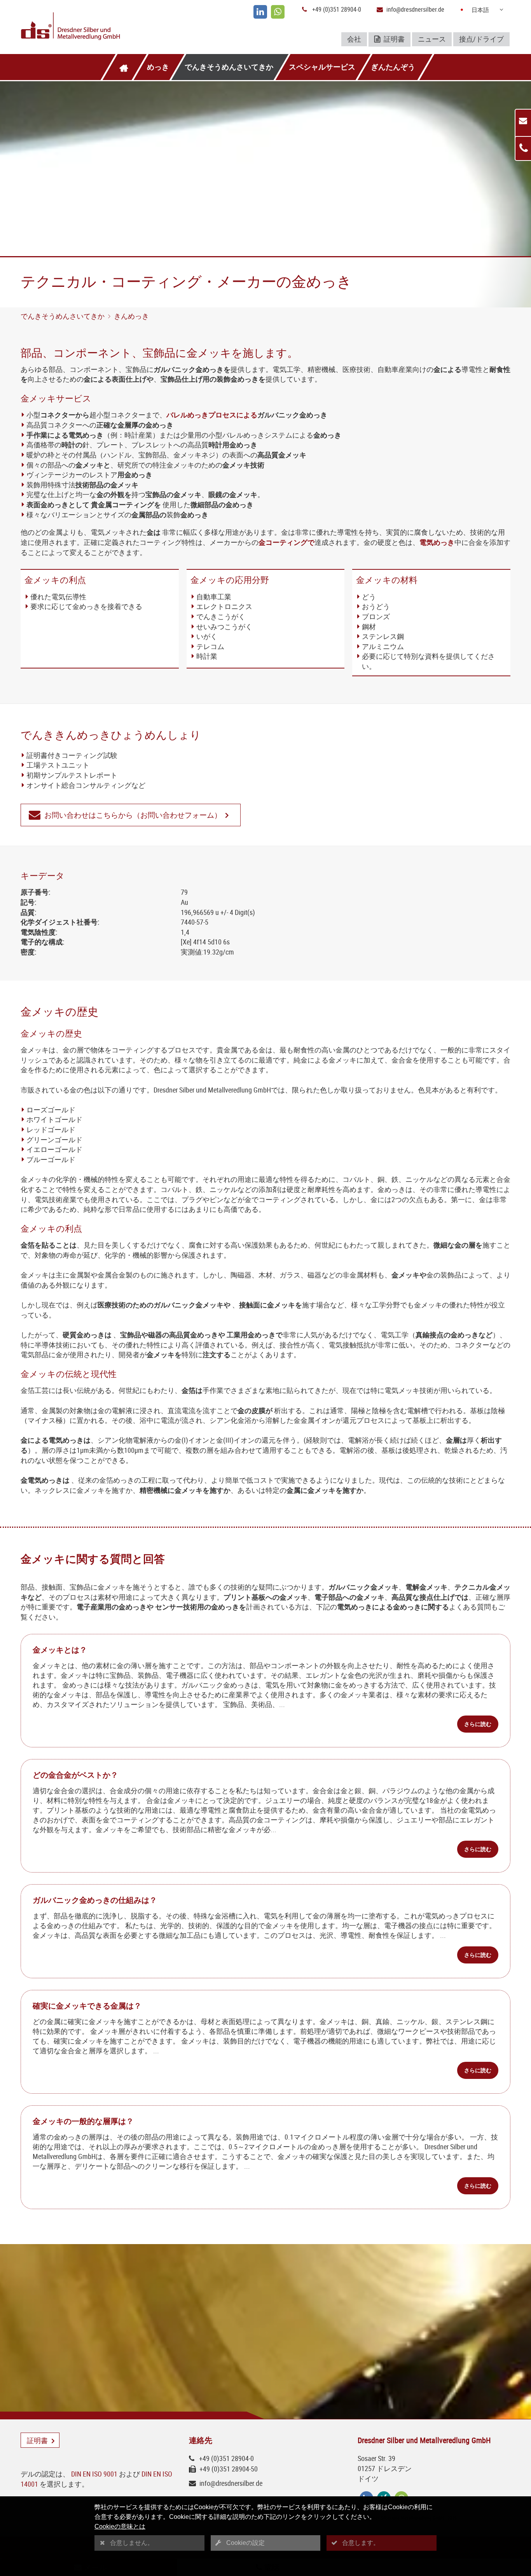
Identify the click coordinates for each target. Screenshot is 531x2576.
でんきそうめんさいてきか (229, 67)
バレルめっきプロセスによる (212, 415)
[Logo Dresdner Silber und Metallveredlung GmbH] (101, 27)
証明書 (393, 39)
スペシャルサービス (322, 67)
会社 (354, 39)
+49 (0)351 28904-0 (337, 9)
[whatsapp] (278, 12)
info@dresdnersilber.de (415, 9)
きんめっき (131, 316)
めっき (158, 67)
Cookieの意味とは (120, 2526)
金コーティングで (286, 542)
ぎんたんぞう (393, 67)
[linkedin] (260, 12)
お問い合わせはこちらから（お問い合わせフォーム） (133, 815)
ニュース (432, 39)
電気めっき (437, 542)
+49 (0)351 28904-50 (229, 2469)
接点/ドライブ (481, 39)
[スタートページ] (124, 67)
